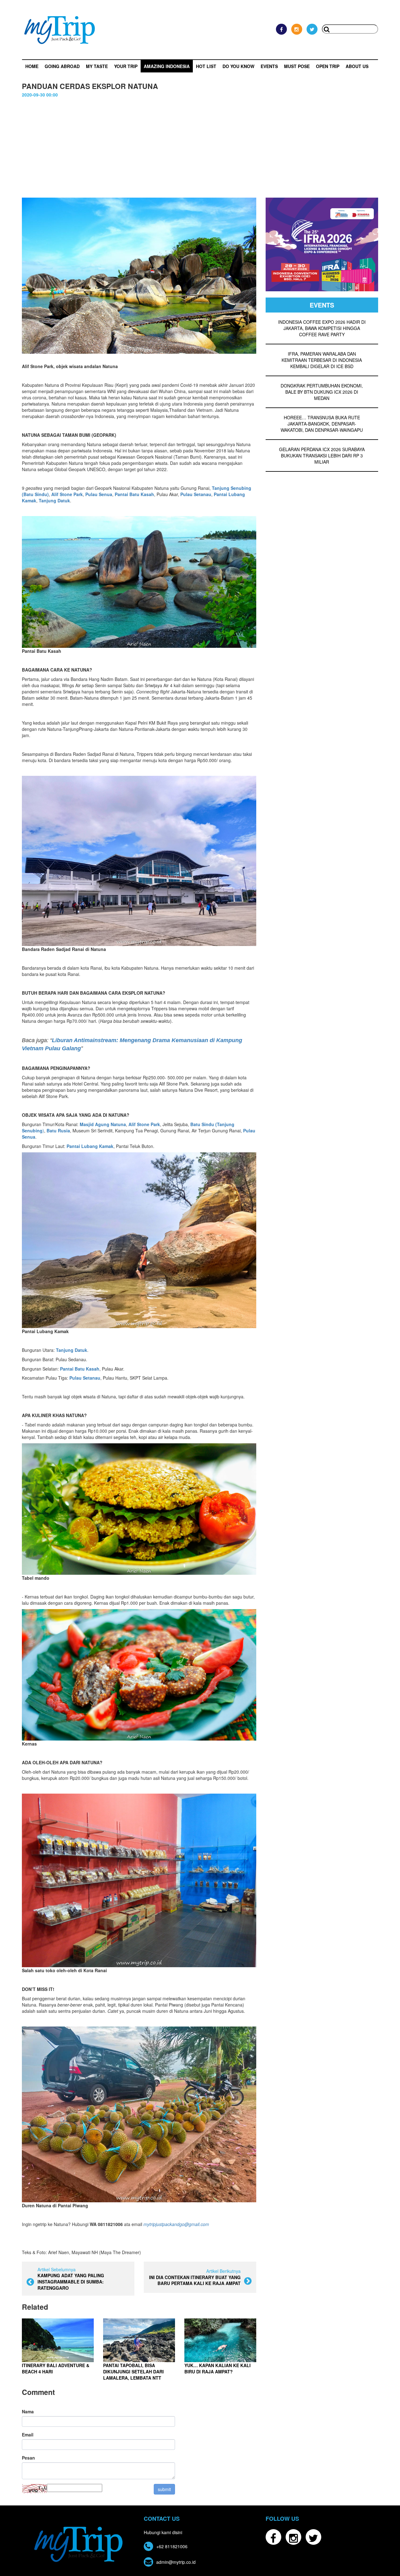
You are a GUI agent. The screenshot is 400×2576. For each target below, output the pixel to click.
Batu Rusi (57, 1130)
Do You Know (238, 66)
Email (28, 2435)
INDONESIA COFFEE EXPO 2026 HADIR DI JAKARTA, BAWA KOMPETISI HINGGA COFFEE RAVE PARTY (322, 328)
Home (32, 66)
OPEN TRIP (328, 66)
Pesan (28, 2458)
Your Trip (126, 66)
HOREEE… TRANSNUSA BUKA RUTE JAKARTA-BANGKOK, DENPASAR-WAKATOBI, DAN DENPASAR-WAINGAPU (322, 424)
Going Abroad (62, 66)
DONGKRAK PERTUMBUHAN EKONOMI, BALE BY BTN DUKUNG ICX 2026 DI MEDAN (322, 392)
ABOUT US (357, 66)
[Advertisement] (200, 145)
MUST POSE (297, 66)
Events (269, 66)
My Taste (97, 66)
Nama (28, 2411)
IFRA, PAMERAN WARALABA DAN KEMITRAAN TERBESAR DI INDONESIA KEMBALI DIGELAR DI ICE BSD (322, 360)
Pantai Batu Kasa (133, 494)
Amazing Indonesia (167, 66)
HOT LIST (206, 66)
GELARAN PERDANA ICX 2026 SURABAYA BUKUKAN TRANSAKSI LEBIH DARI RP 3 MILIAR (322, 456)
